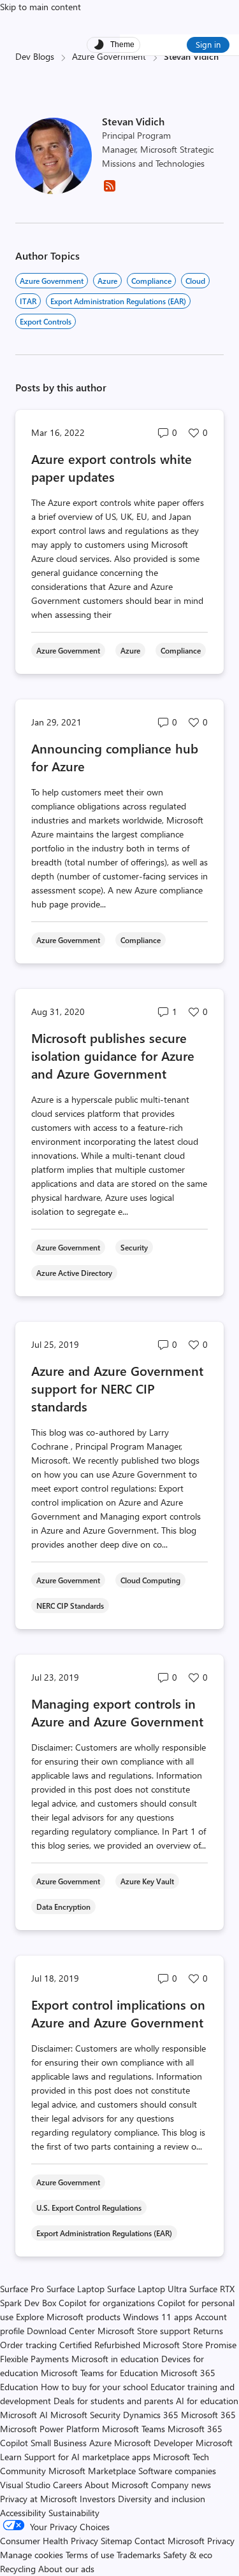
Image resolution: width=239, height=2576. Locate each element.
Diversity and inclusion (162, 2499)
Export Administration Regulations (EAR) (118, 301)
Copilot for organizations (107, 2303)
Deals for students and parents (113, 2401)
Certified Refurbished (100, 2345)
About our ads (66, 2569)
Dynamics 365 (151, 2415)
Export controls (46, 321)
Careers (68, 2485)
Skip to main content (40, 7)
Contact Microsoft (170, 2541)
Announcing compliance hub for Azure (115, 757)
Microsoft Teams (134, 2429)
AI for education (207, 2401)
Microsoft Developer (154, 2443)
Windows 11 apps (158, 2317)
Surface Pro (22, 2289)
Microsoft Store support (144, 2331)
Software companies (177, 2471)
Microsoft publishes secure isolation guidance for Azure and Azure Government (113, 1055)
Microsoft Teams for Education (99, 2373)
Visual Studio (25, 2485)
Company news (181, 2485)
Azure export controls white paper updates (112, 467)
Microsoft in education (115, 2359)
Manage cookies (32, 2555)
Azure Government (109, 56)
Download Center (61, 2331)
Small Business (59, 2443)
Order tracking (28, 2345)
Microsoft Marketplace (92, 2471)
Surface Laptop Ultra (147, 2289)
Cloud (195, 281)
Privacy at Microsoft (39, 2499)
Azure (107, 281)
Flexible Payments (34, 2359)
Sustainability (74, 2513)
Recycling (18, 2569)
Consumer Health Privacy (49, 2541)
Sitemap (116, 2541)
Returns (208, 2331)
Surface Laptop (76, 2289)
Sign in (208, 44)
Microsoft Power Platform (50, 2429)
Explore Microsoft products (68, 2317)
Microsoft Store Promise (190, 2345)
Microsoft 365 (208, 2415)
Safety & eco (188, 2555)
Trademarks (139, 2555)
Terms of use (90, 2555)
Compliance (151, 281)
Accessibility (23, 2513)
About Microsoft (117, 2485)
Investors (98, 2499)
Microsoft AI (24, 2415)
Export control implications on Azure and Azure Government (118, 2013)
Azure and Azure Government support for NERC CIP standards (117, 1388)
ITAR (28, 301)
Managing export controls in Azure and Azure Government (117, 1712)
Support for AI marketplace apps (87, 2457)
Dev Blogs (35, 56)
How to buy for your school (94, 2387)
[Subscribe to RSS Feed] (110, 190)
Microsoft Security (85, 2415)
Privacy (221, 2541)
